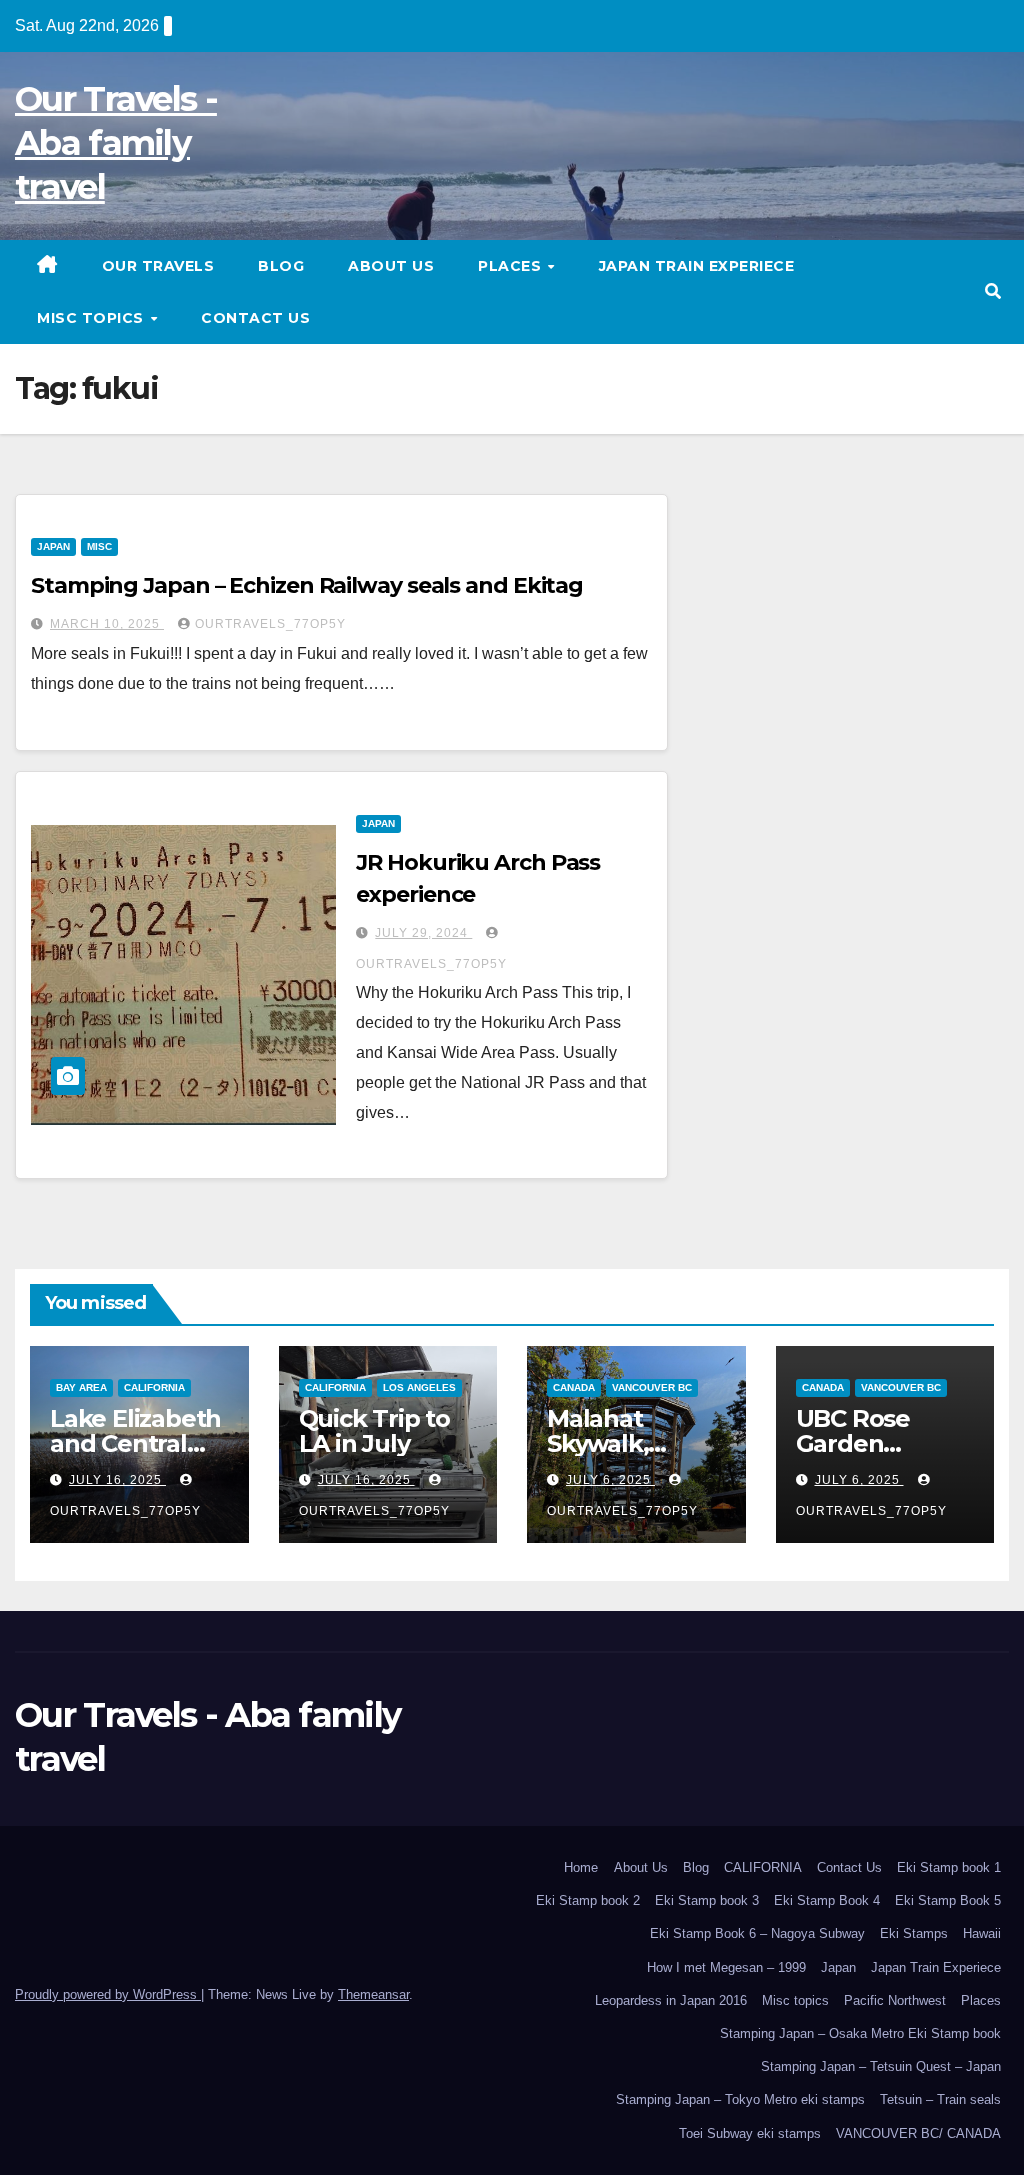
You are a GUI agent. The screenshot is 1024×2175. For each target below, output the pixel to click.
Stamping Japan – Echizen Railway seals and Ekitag (307, 585)
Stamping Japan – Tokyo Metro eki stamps (740, 2099)
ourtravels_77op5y (270, 624)
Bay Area (81, 1387)
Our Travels (158, 266)
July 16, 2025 (117, 1480)
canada (574, 1387)
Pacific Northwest (895, 2000)
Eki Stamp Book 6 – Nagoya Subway (757, 1933)
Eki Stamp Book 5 (948, 1900)
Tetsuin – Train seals (940, 2099)
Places (512, 266)
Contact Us (255, 318)
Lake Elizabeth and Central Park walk (135, 1443)
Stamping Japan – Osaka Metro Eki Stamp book (860, 2033)
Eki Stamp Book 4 (827, 1900)
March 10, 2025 (107, 624)
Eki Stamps (914, 1933)
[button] (993, 291)
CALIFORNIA (763, 1867)
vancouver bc (652, 1387)
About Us (391, 266)
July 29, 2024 (423, 933)
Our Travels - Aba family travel (116, 143)
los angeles (419, 1387)
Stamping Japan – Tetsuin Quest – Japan (881, 2066)
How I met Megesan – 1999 (726, 1967)
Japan (838, 1967)
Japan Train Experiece (697, 266)
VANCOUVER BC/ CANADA (918, 2133)
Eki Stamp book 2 (588, 1900)
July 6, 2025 (610, 1480)
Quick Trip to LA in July (374, 1431)
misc (99, 546)
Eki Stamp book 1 (949, 1867)
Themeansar (373, 1994)
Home (581, 1867)
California (154, 1387)
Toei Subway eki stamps (750, 2133)
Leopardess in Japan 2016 (671, 2000)
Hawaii (982, 1933)
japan (53, 546)
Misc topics (92, 318)
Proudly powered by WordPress (108, 1994)
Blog (281, 266)
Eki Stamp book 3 (707, 1900)
